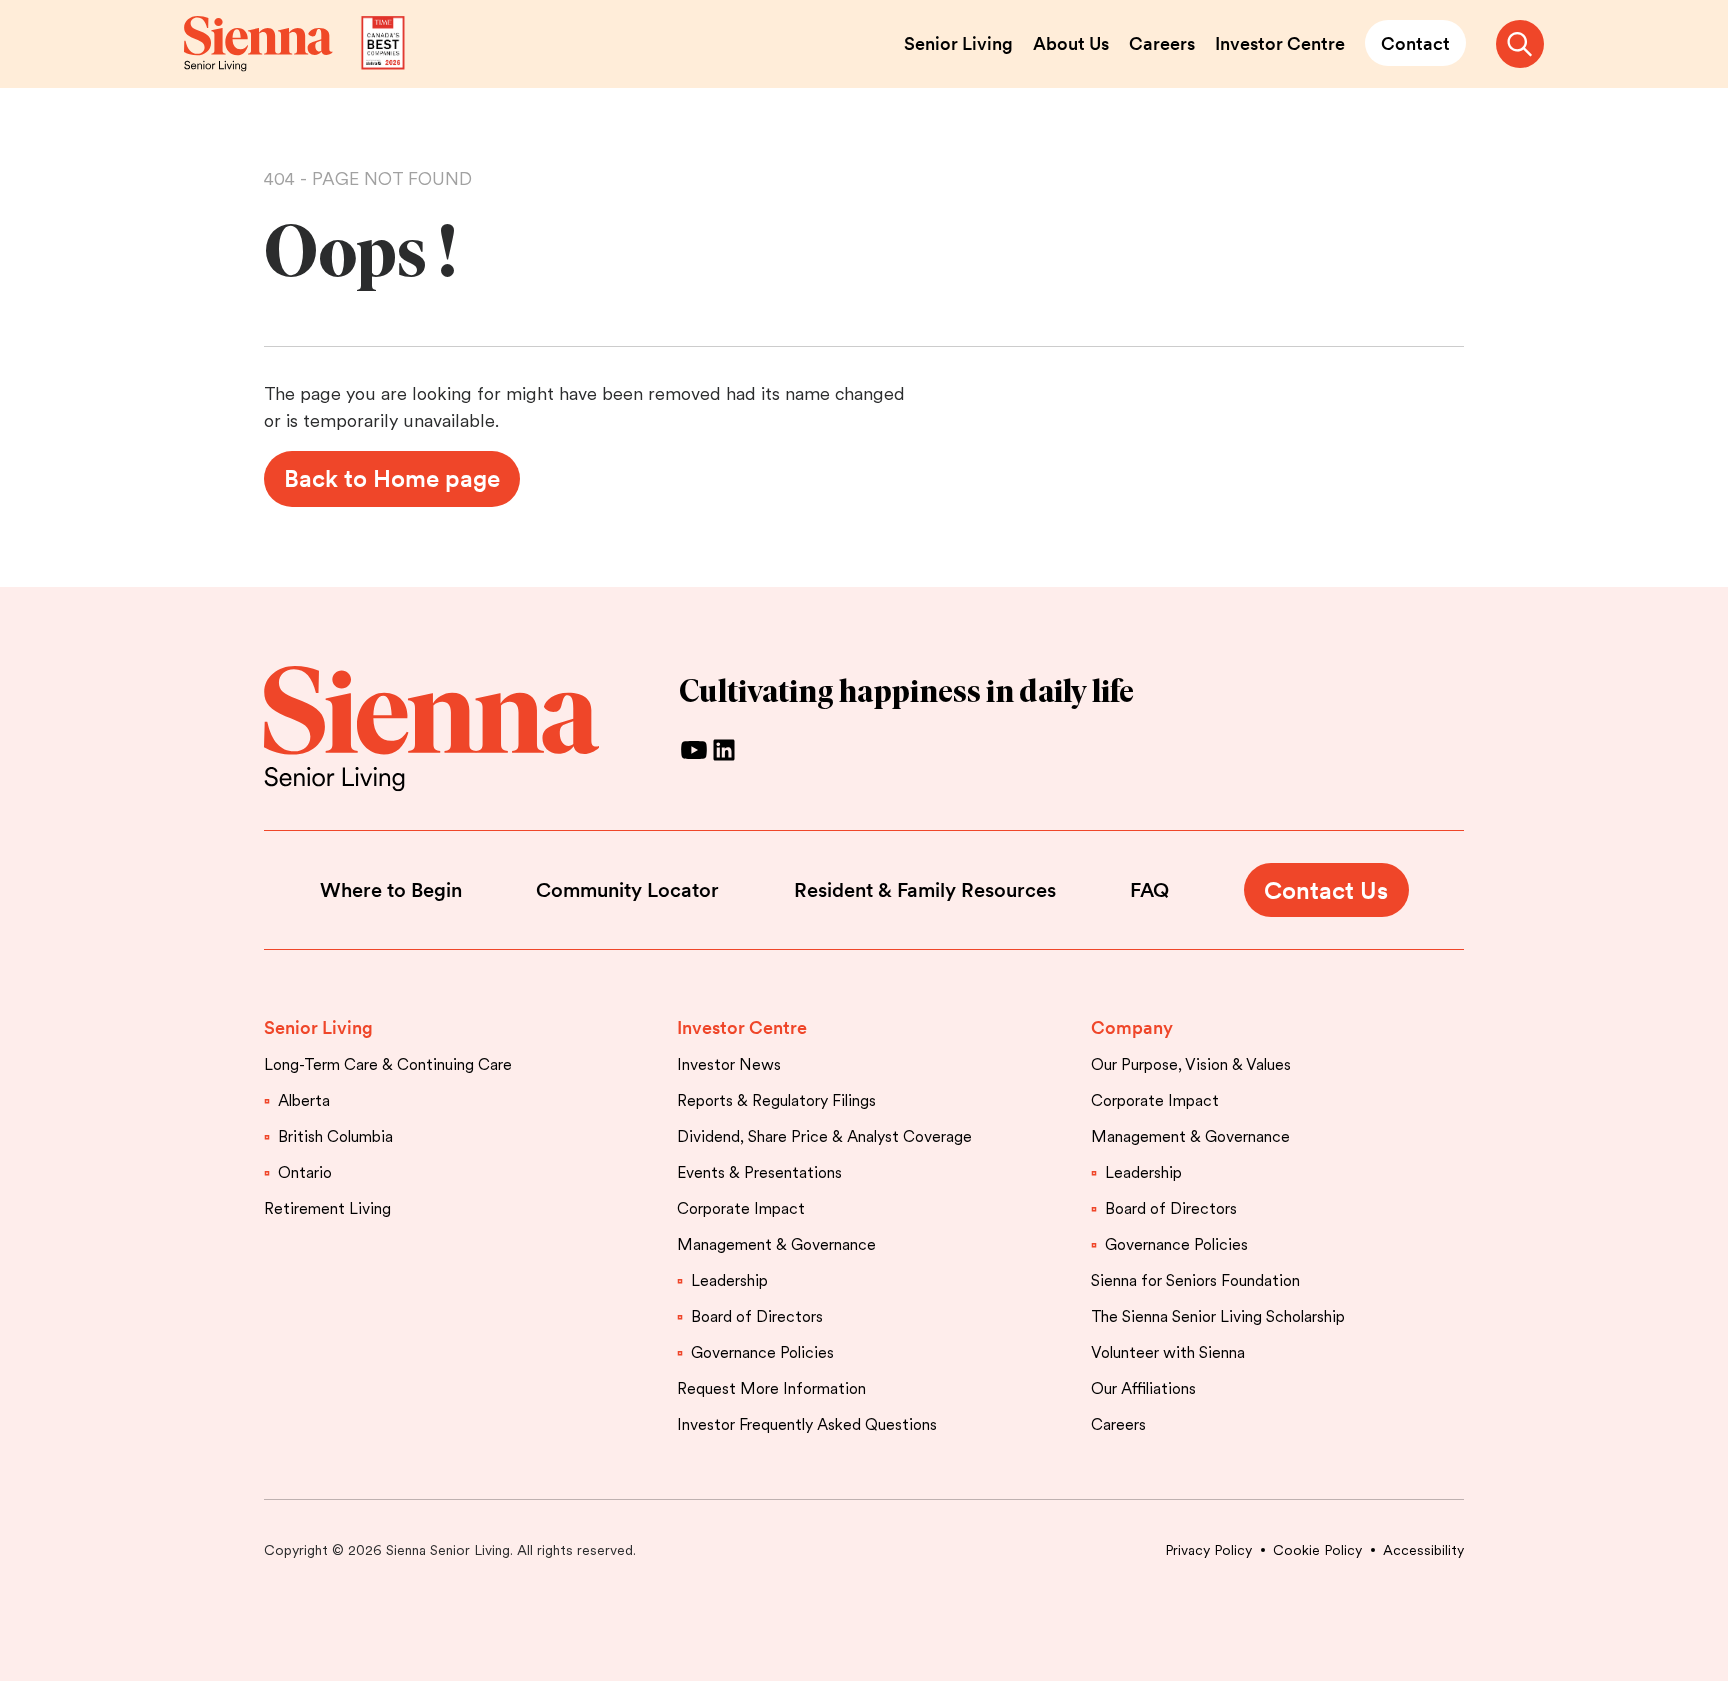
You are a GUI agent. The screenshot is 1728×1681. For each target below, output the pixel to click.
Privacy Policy (1208, 1550)
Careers (1162, 43)
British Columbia (335, 1136)
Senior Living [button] (318, 1027)
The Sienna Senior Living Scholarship (1218, 1316)
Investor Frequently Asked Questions (807, 1424)
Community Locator (627, 890)
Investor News (729, 1064)
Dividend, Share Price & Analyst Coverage (824, 1136)
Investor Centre (1280, 43)
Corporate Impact (741, 1208)
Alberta (304, 1100)
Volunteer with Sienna (1168, 1352)
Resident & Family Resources (925, 890)
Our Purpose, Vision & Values (1191, 1064)
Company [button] (1132, 1027)
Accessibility (1423, 1550)
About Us (1071, 43)
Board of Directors (757, 1316)
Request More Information (771, 1388)
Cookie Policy (1317, 1550)
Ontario (305, 1172)
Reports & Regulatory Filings (776, 1100)
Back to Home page (392, 478)
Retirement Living (327, 1208)
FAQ (1149, 890)
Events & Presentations (759, 1172)
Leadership (729, 1280)
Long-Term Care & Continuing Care (388, 1064)
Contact (1415, 43)
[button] (1520, 44)
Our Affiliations (1143, 1388)
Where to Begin (391, 890)
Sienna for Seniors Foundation (1195, 1280)
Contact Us (1326, 890)
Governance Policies (762, 1352)
